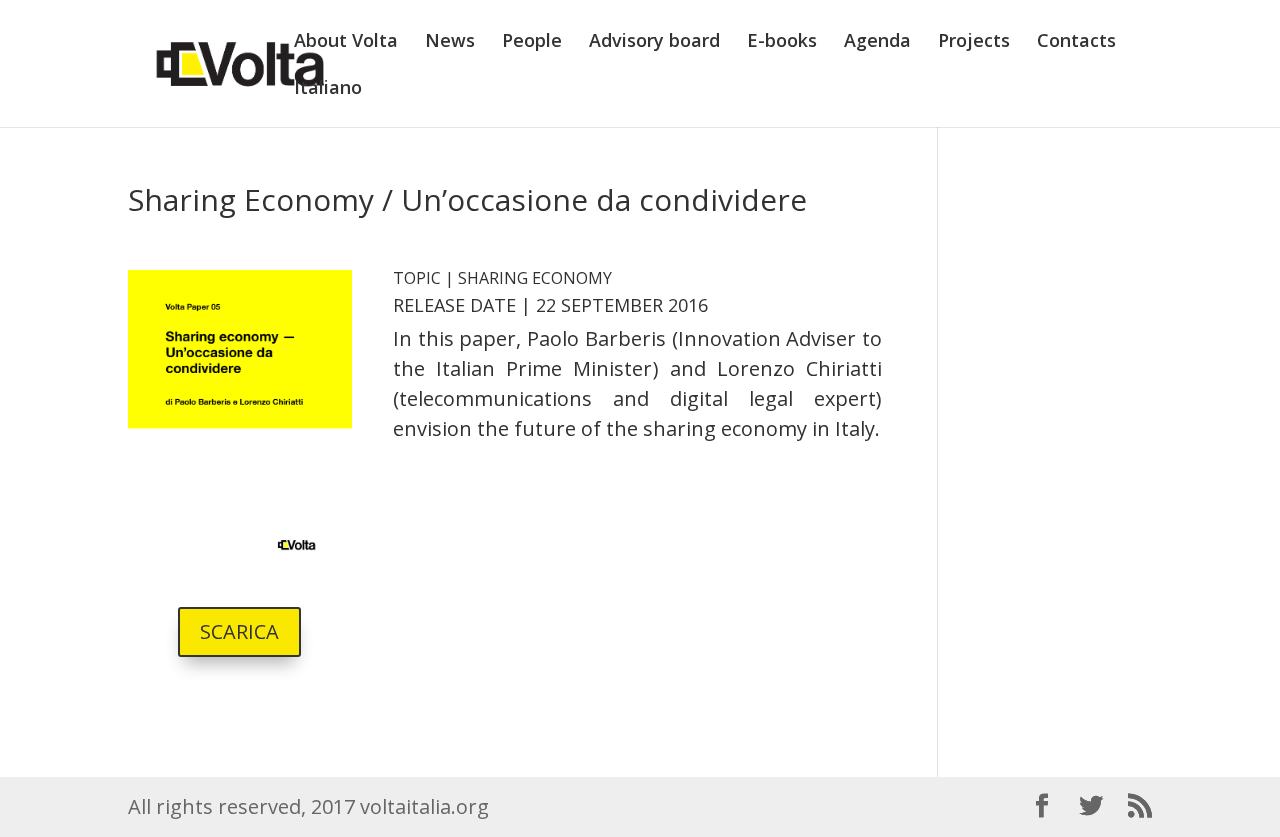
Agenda (877, 42)
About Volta (346, 42)
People (532, 42)
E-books (782, 42)
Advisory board (654, 42)
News (450, 42)
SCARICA (239, 631)
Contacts (1076, 42)
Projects (974, 42)
